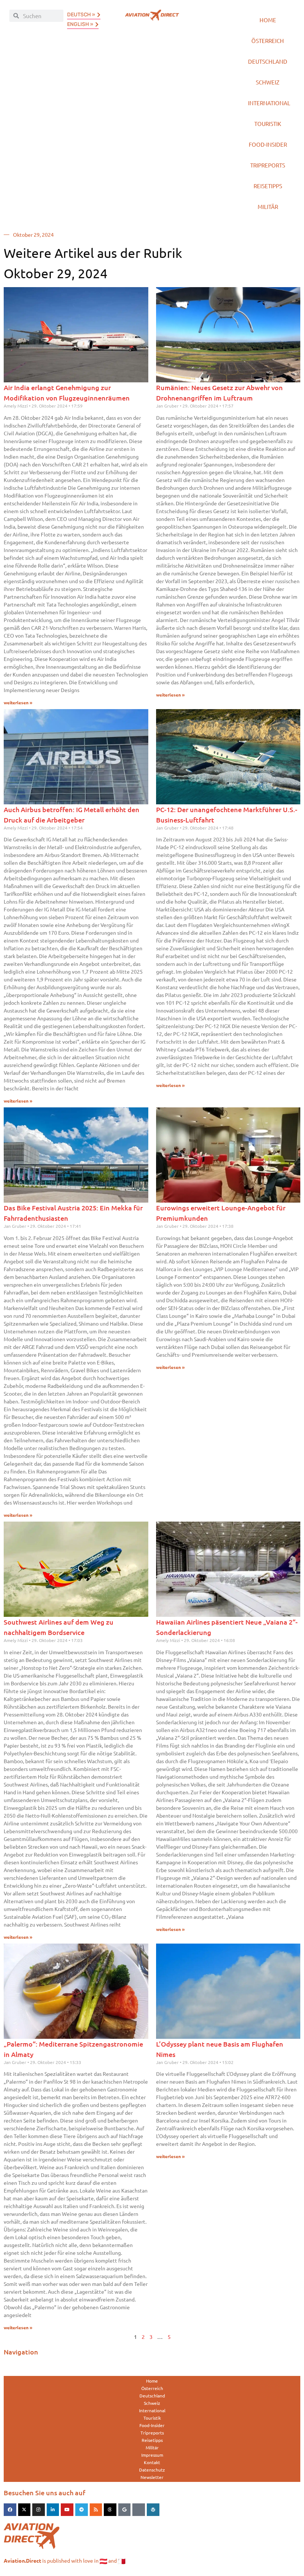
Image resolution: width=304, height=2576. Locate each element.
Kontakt (152, 2462)
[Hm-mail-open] (139, 2510)
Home (268, 20)
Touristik (268, 124)
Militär (268, 207)
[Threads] (110, 2510)
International (269, 103)
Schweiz (268, 82)
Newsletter (152, 2477)
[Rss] (96, 2510)
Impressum (152, 2455)
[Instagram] (39, 2510)
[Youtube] (67, 2510)
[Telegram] (82, 2510)
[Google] (125, 2510)
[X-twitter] (24, 2510)
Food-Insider (268, 144)
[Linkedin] (53, 2510)
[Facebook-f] (10, 2510)
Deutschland (268, 61)
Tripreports (268, 165)
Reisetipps (268, 186)
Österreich (268, 41)
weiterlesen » (18, 703)
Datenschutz (152, 2470)
